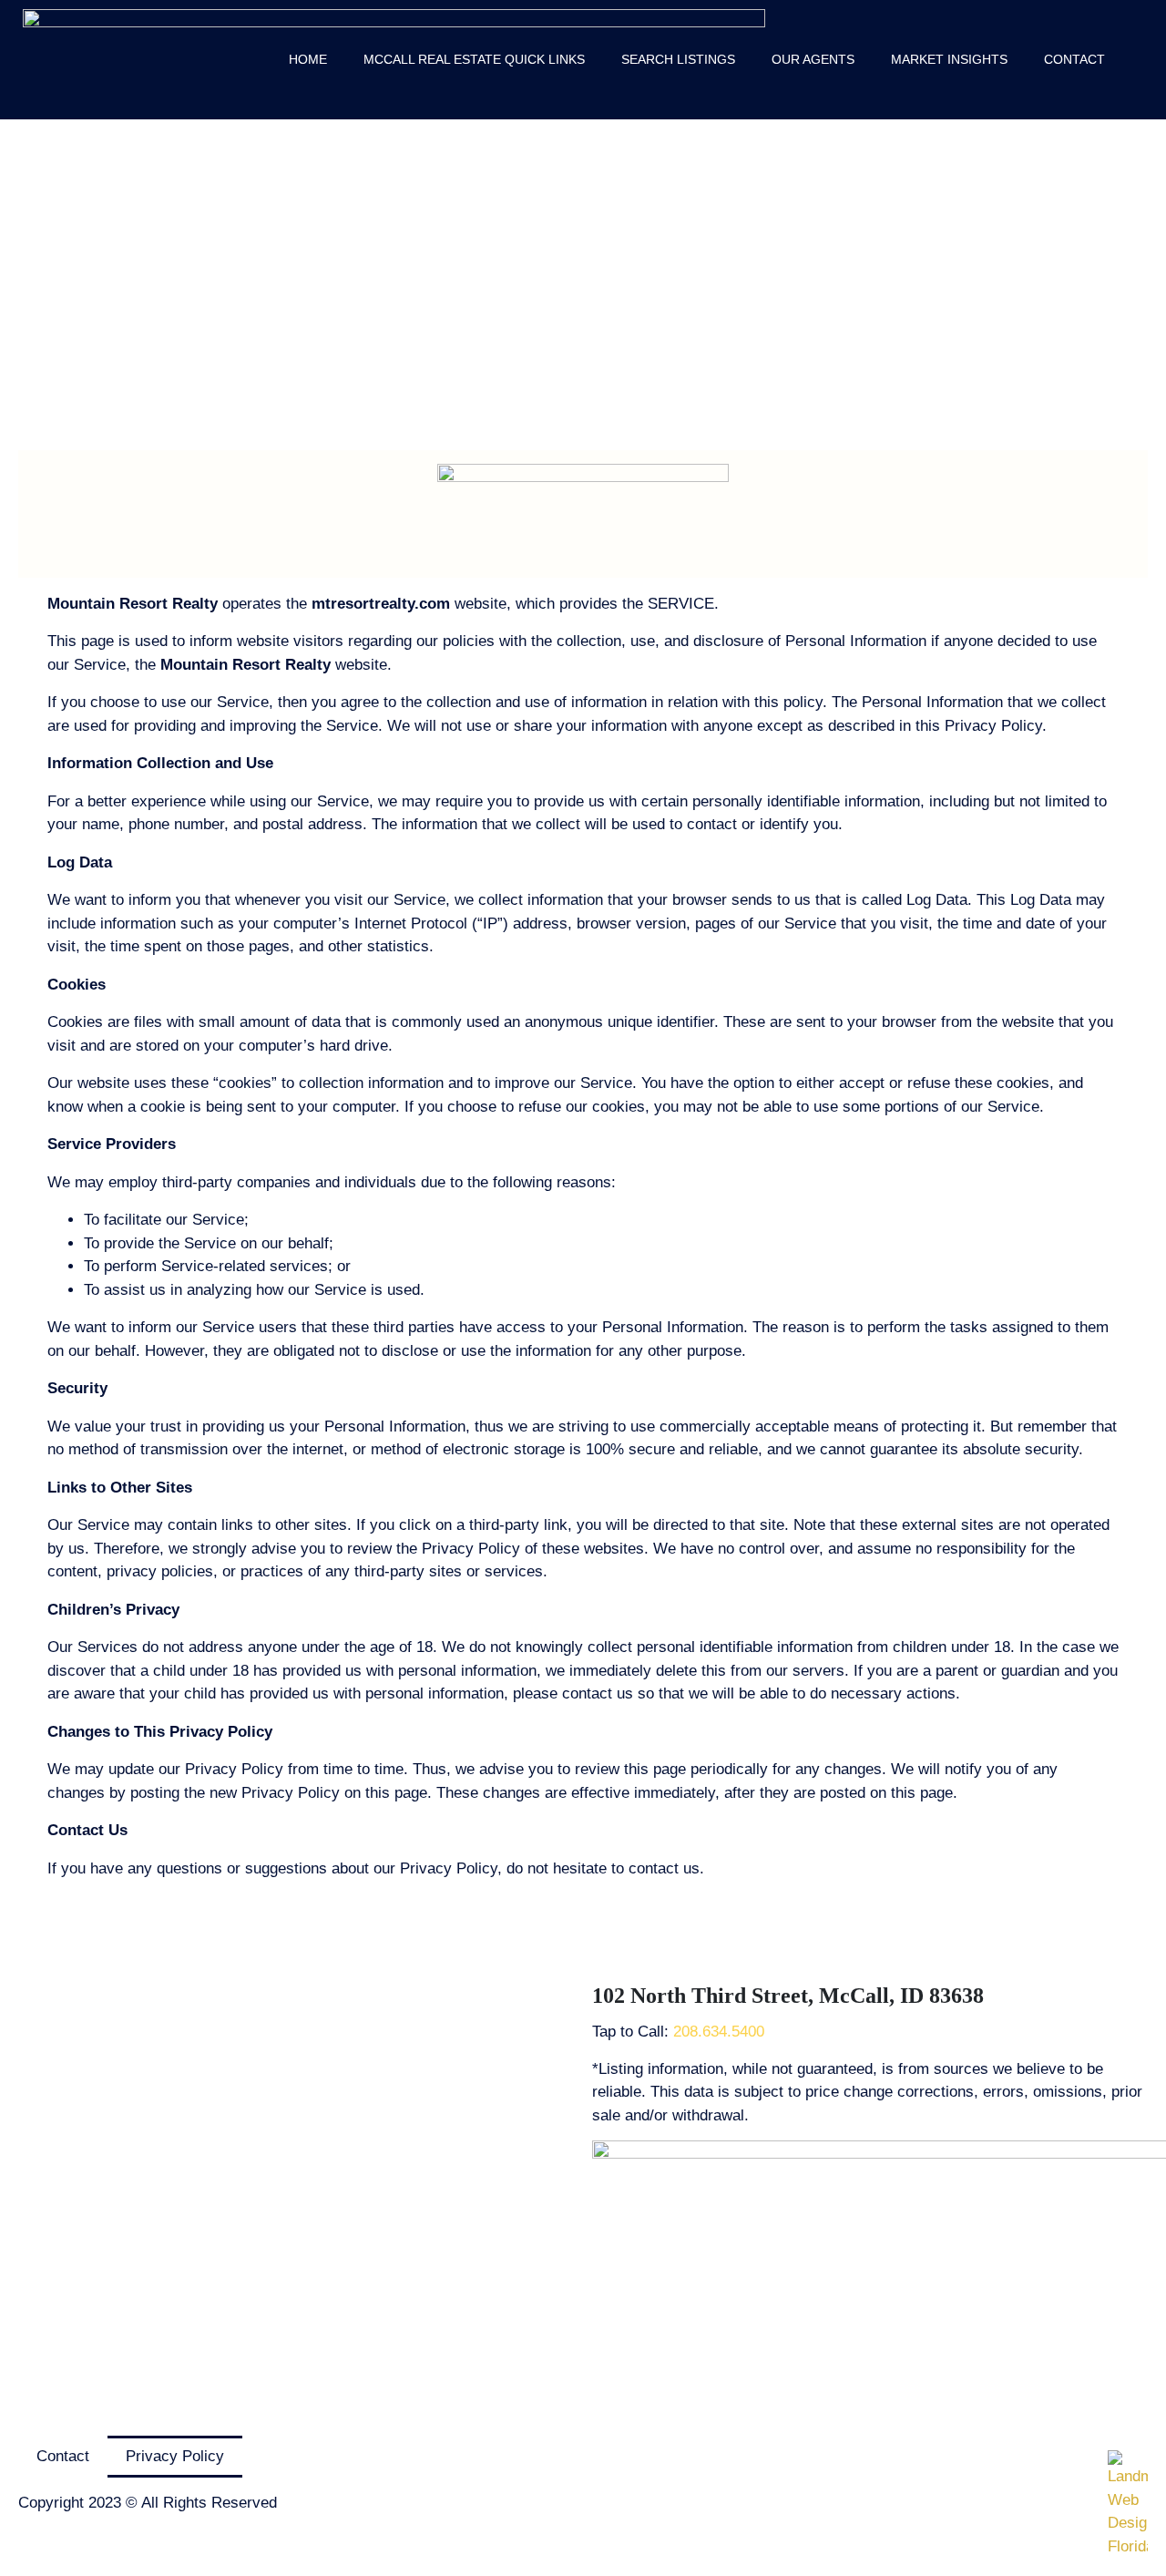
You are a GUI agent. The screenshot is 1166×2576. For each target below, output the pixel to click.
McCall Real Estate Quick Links (474, 59)
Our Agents (813, 59)
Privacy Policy (175, 2456)
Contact (1074, 59)
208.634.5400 (719, 2032)
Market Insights (949, 59)
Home (308, 59)
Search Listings (678, 59)
